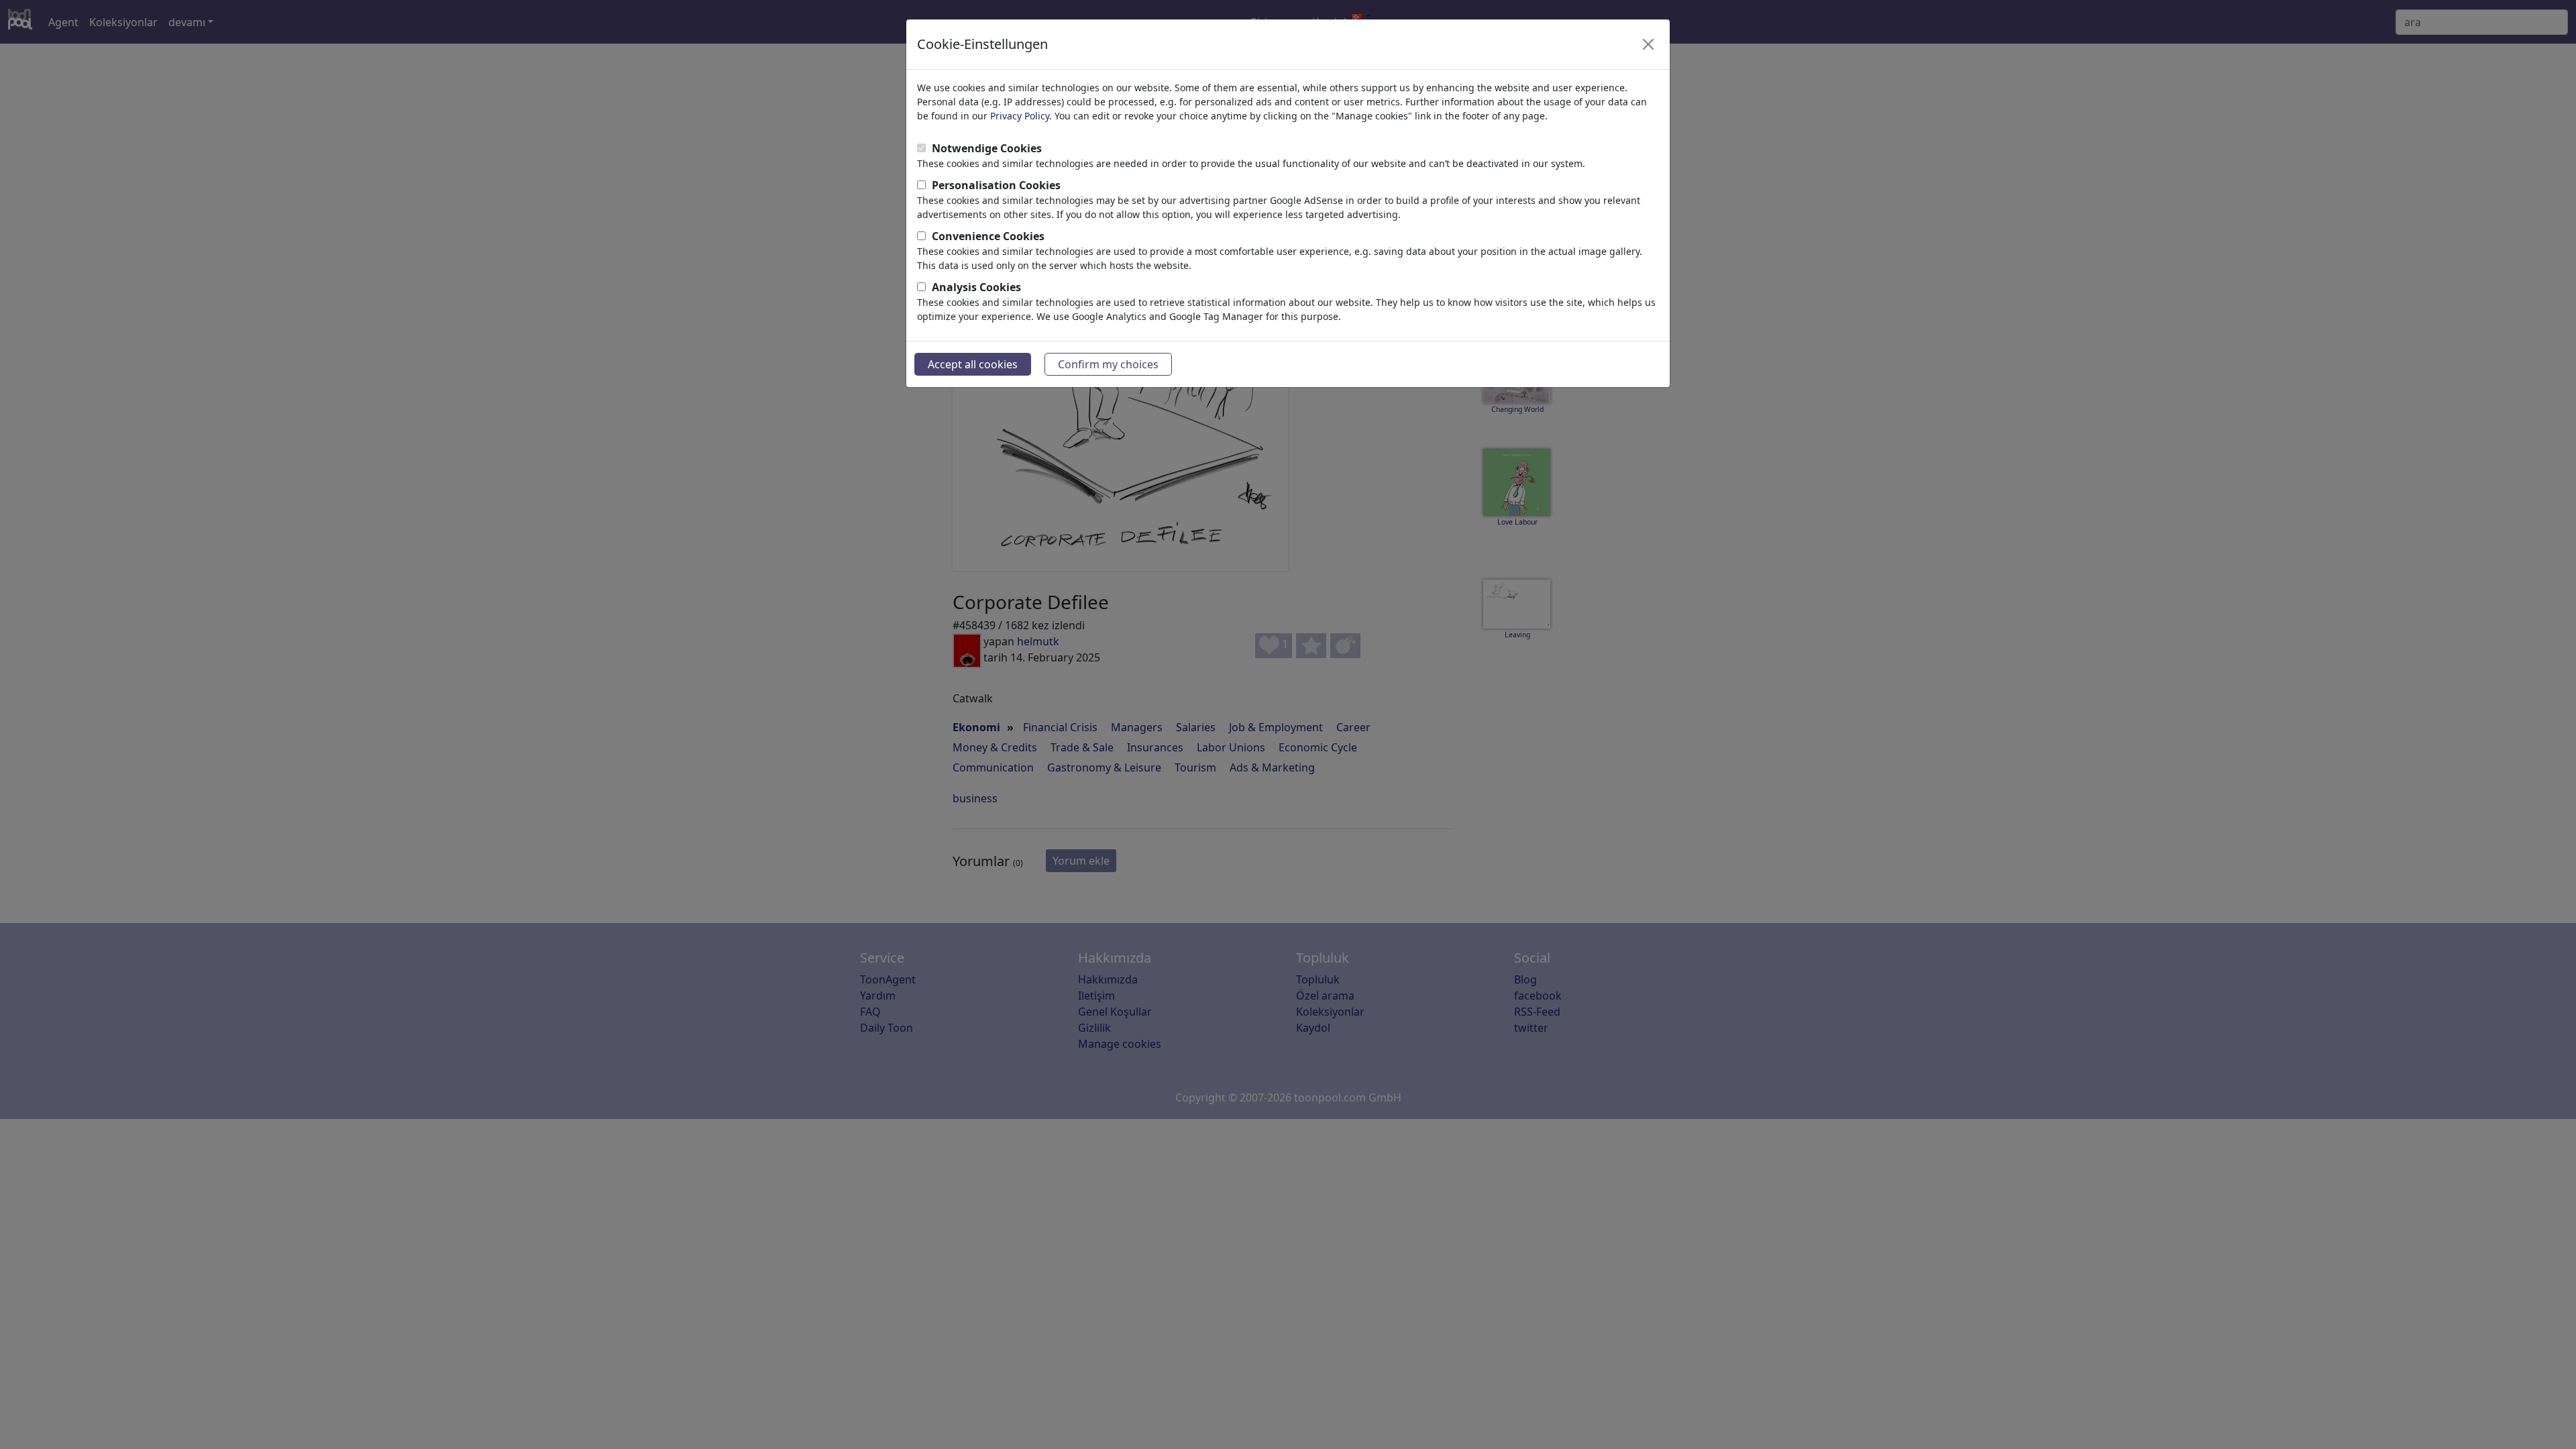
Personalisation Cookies (996, 185)
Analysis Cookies (976, 287)
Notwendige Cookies (987, 148)
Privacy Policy (1020, 116)
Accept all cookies (973, 364)
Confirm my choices (1108, 364)
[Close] (1648, 44)
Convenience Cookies (988, 236)
